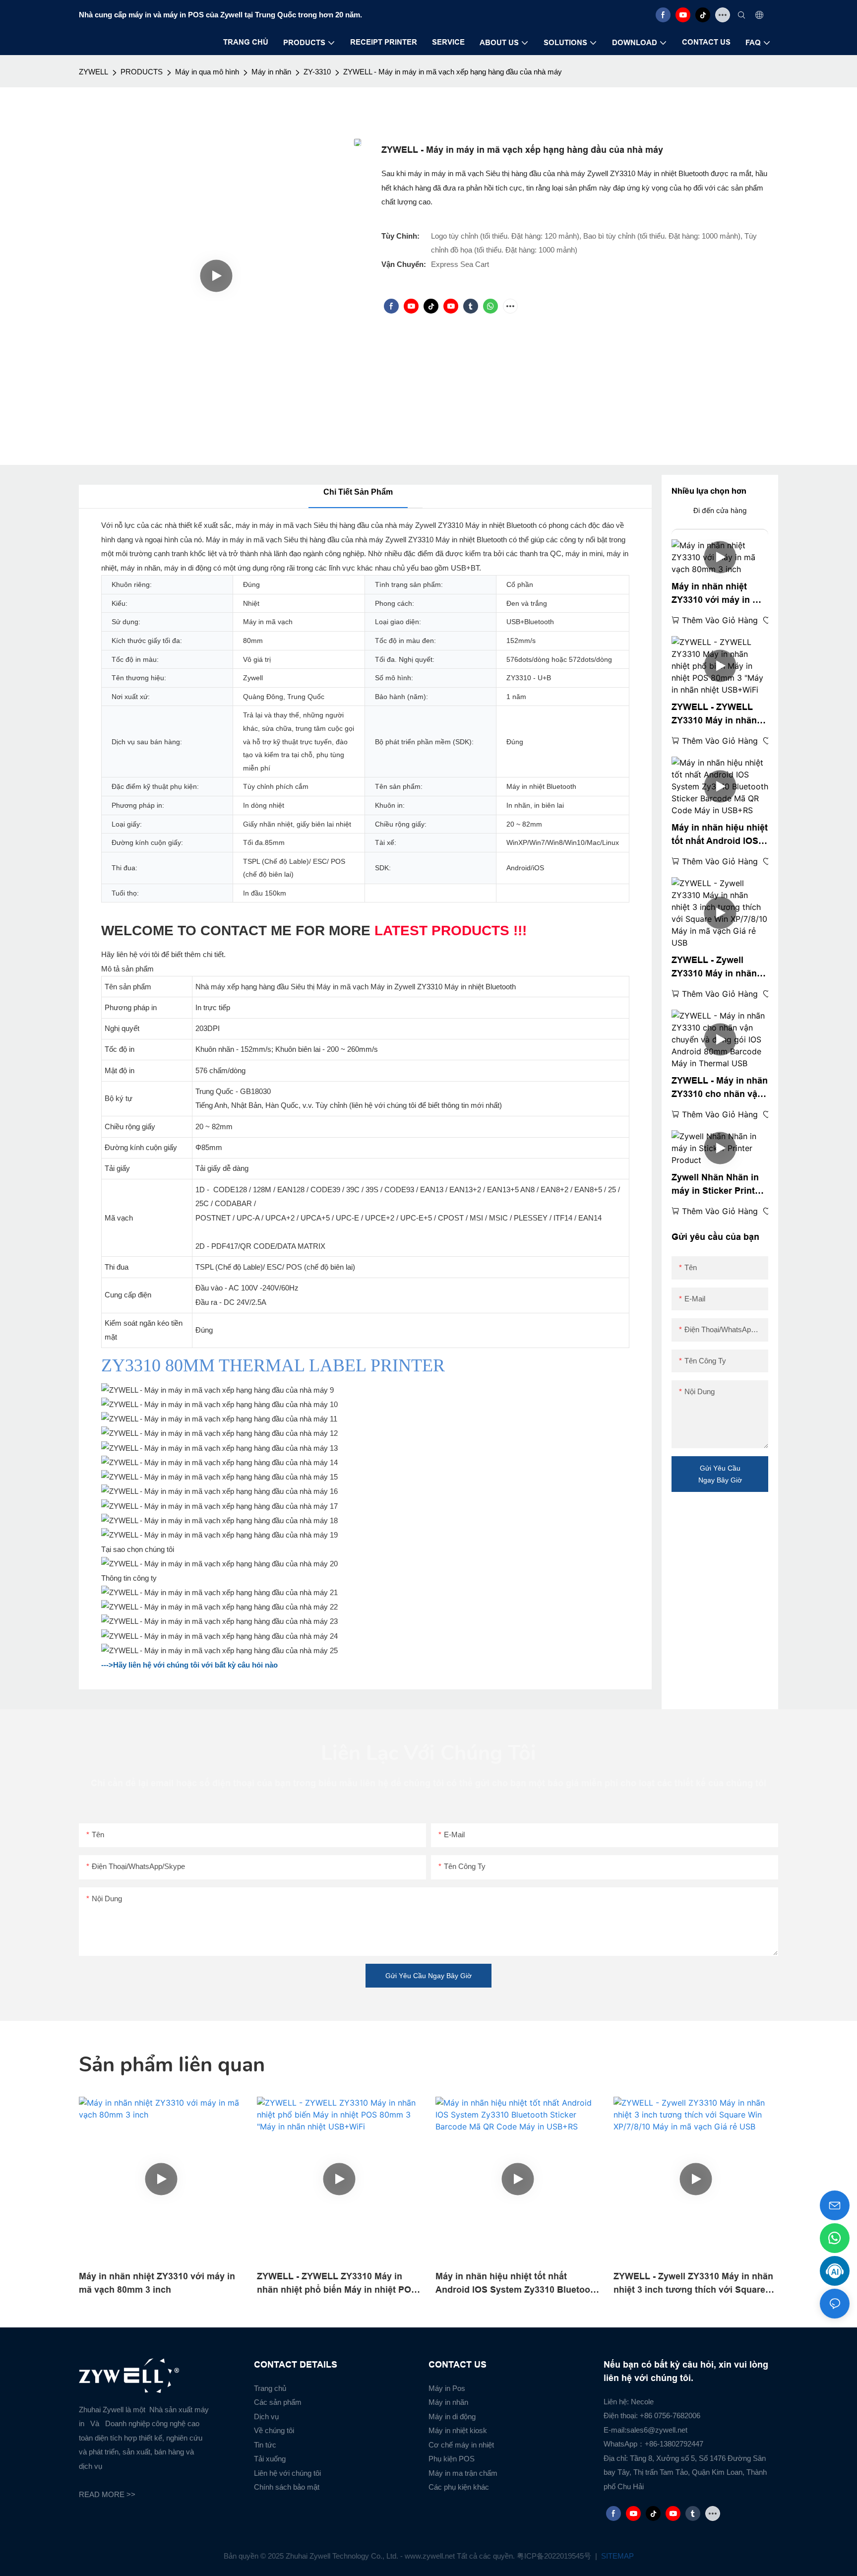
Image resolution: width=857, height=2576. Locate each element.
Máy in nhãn (271, 72)
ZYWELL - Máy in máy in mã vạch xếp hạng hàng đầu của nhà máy (453, 72)
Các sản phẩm (278, 2402)
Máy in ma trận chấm (463, 2473)
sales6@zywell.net (657, 2430)
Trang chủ (270, 2388)
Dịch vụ (266, 2416)
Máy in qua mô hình (207, 72)
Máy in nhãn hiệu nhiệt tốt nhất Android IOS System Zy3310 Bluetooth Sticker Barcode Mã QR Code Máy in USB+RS (720, 835)
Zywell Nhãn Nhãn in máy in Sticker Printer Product (717, 1185)
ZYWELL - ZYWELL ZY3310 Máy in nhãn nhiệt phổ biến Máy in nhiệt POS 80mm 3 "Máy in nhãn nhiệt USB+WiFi (717, 715)
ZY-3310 (317, 72)
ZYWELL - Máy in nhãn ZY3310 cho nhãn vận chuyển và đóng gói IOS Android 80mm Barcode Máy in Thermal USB (720, 1088)
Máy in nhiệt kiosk (458, 2430)
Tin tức (265, 2445)
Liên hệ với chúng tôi (287, 2473)
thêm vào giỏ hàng (720, 620)
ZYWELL (93, 72)
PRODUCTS (142, 72)
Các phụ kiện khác (459, 2487)
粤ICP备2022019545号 (555, 2556)
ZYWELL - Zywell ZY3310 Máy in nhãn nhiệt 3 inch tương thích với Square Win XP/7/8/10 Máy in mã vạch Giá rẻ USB (716, 968)
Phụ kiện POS (452, 2459)
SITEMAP (616, 2556)
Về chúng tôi (274, 2430)
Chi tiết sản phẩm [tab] (358, 492)
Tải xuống (270, 2459)
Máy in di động (452, 2416)
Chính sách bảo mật (287, 2487)
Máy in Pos (447, 2388)
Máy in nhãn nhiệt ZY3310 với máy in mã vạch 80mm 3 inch (718, 594)
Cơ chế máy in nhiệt (461, 2445)
